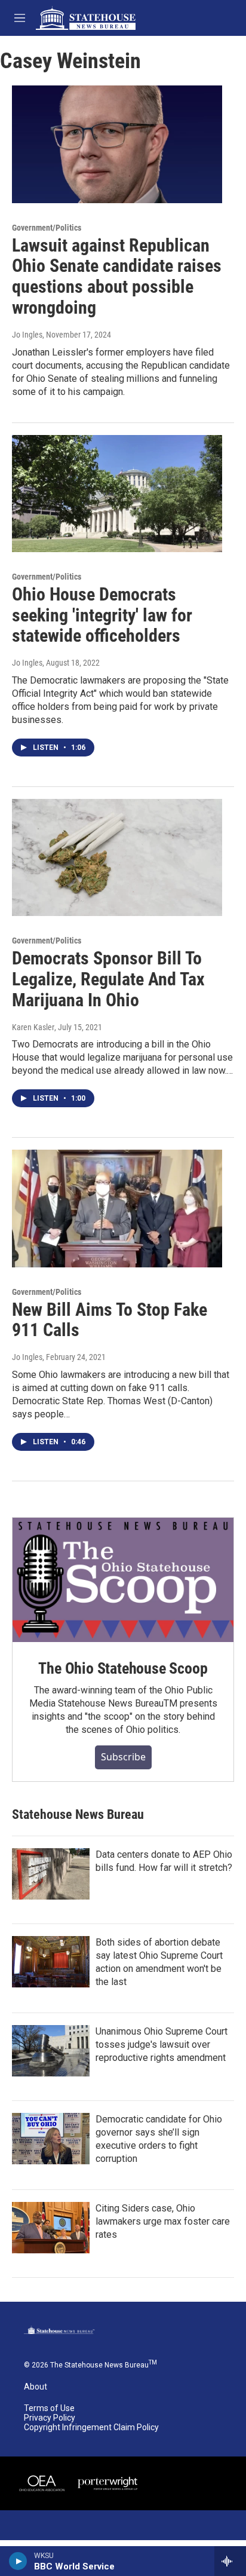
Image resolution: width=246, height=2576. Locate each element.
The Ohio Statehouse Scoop (123, 1668)
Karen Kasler (33, 1027)
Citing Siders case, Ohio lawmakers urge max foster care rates (163, 2221)
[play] (18, 2561)
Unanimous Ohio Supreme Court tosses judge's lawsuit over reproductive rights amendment (162, 2044)
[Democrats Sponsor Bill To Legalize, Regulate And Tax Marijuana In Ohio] (117, 857)
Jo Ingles (27, 335)
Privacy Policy (50, 2418)
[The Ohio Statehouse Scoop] (123, 1580)
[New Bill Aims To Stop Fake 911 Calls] (117, 1208)
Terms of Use (49, 2408)
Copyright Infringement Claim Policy (91, 2428)
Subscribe (123, 1757)
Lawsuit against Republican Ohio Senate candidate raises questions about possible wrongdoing (117, 276)
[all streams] (230, 2561)
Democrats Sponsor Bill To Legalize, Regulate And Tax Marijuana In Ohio (108, 979)
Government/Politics (47, 228)
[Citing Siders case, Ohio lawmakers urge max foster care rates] (51, 2228)
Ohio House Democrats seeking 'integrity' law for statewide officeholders (102, 615)
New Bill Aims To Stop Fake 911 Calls (110, 1320)
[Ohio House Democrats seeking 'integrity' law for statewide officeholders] (117, 494)
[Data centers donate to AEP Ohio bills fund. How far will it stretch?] (51, 1874)
